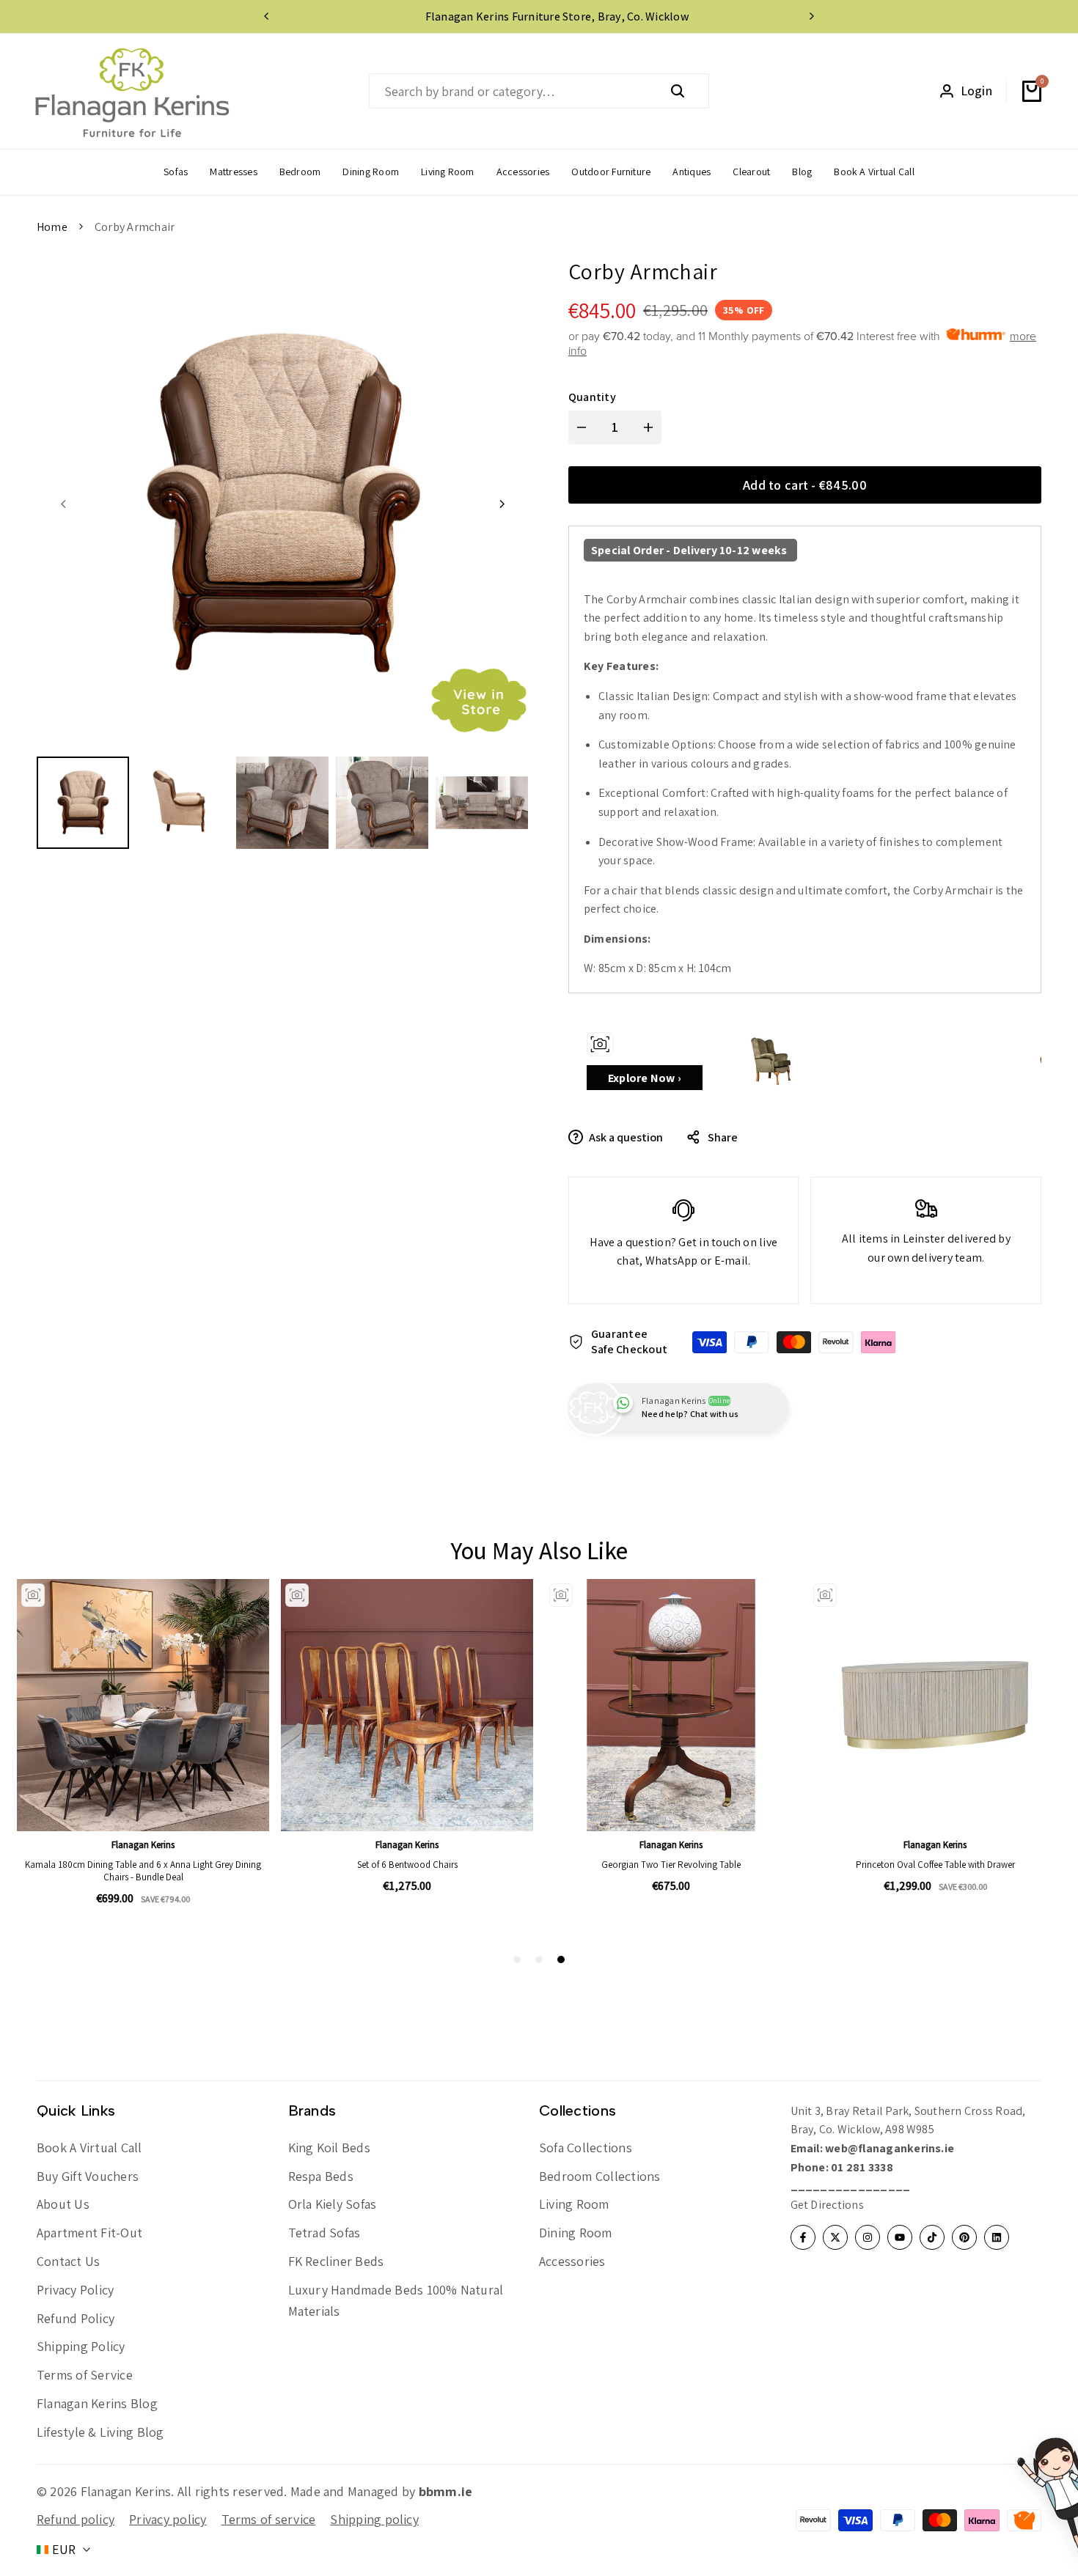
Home (52, 227)
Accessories (572, 2261)
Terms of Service (85, 2375)
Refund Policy (76, 2318)
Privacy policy (168, 2519)
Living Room (574, 2204)
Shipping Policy (81, 2346)
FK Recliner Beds (336, 2261)
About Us (63, 2204)
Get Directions (827, 2205)
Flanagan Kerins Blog (97, 2403)
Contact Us (68, 2261)
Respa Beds (321, 2176)
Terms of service (269, 2519)
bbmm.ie (446, 2491)
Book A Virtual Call (89, 2148)
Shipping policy (374, 2519)
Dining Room (576, 2233)
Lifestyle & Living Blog (100, 2432)
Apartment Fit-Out (89, 2233)
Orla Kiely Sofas (333, 2204)
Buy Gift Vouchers (88, 2176)
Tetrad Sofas (324, 2233)
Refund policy (76, 2519)
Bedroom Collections (600, 2176)
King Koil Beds (329, 2148)
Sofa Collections (586, 2148)
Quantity (592, 397)
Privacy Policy (75, 2290)
